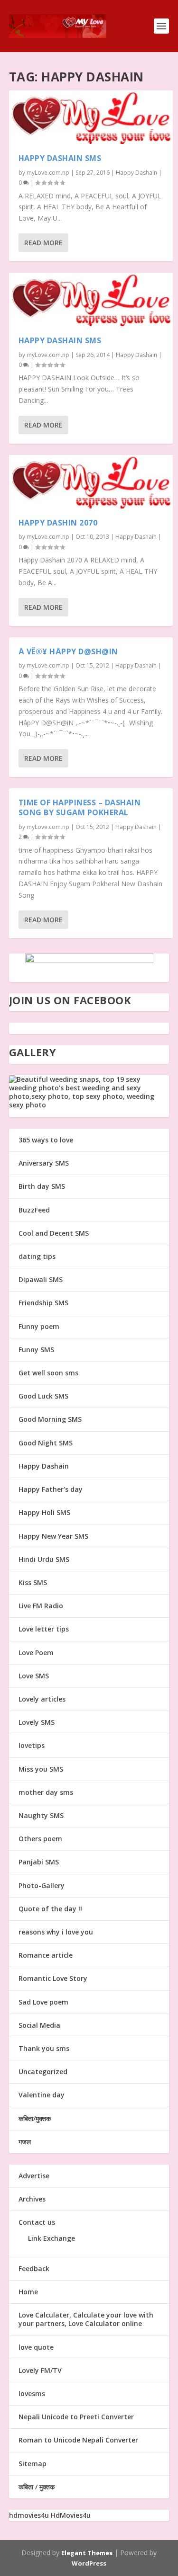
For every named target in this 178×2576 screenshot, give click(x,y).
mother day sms (46, 1792)
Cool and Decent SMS (54, 1233)
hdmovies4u (29, 2515)
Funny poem (39, 1326)
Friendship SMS (43, 1303)
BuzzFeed (34, 1210)
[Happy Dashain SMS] (91, 117)
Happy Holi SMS (44, 1512)
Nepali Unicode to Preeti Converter (76, 2417)
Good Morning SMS (50, 1419)
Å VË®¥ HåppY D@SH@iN (68, 651)
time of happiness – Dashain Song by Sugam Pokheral (80, 807)
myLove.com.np (48, 173)
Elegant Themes (87, 2553)
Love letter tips (44, 1629)
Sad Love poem (43, 2002)
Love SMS (34, 1676)
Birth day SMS (42, 1186)
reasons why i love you (56, 1932)
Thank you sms (44, 2048)
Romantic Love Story (53, 1978)
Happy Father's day (51, 1489)
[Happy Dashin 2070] (91, 482)
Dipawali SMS (41, 1279)
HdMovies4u (71, 2515)
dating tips (37, 1256)
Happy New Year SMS (53, 1536)
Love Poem (36, 1653)
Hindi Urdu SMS (44, 1559)
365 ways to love (46, 1140)
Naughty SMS (41, 1815)
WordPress (89, 2563)
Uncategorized (43, 2072)
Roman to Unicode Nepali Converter (78, 2440)
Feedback (34, 2268)
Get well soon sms (48, 1373)
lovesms (32, 2393)
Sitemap (33, 2464)
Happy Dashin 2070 (58, 523)
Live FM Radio (41, 1606)
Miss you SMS (41, 1769)
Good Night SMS (46, 1443)
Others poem (40, 1839)
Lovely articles (42, 1699)
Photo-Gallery (42, 1885)
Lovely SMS (37, 1722)
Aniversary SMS (44, 1163)
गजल (25, 2142)
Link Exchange (52, 2238)
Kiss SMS (33, 1582)
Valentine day (42, 2095)
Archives (32, 2199)
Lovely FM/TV (40, 2370)
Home (28, 2292)
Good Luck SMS (43, 1396)
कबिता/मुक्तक (35, 2118)
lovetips (32, 1745)
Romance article (46, 1955)
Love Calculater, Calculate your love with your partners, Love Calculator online (86, 2319)
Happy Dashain (136, 173)
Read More (43, 243)
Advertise (34, 2176)
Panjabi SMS (39, 1862)
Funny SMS (36, 1350)
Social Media (39, 2025)
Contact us (37, 2222)
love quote (36, 2347)
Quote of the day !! (50, 1909)
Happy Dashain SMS (60, 158)
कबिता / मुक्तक (37, 2487)
